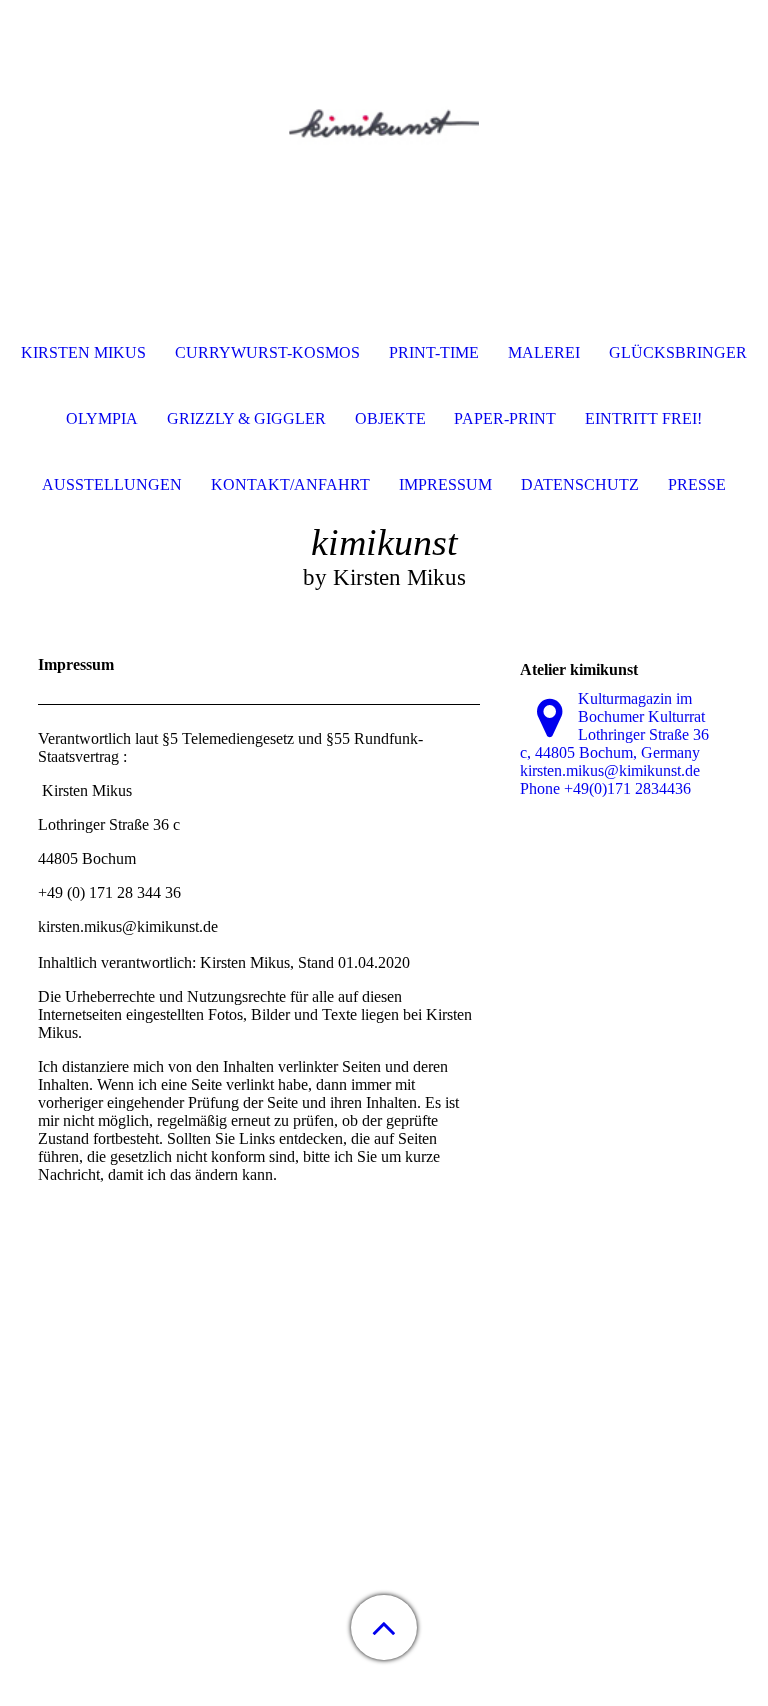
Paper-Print (505, 418)
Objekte (390, 418)
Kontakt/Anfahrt (290, 484)
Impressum (445, 484)
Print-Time (434, 352)
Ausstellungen (112, 484)
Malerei (544, 352)
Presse (697, 484)
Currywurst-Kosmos (267, 352)
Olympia (102, 418)
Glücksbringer (678, 352)
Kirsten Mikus (83, 352)
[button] (384, 1627)
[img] (384, 125)
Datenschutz (580, 484)
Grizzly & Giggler (246, 418)
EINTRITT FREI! (643, 418)
